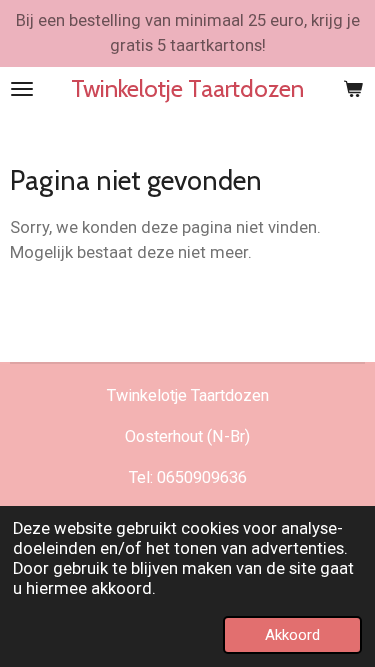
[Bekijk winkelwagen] (353, 89)
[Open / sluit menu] (22, 89)
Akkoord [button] (292, 635)
